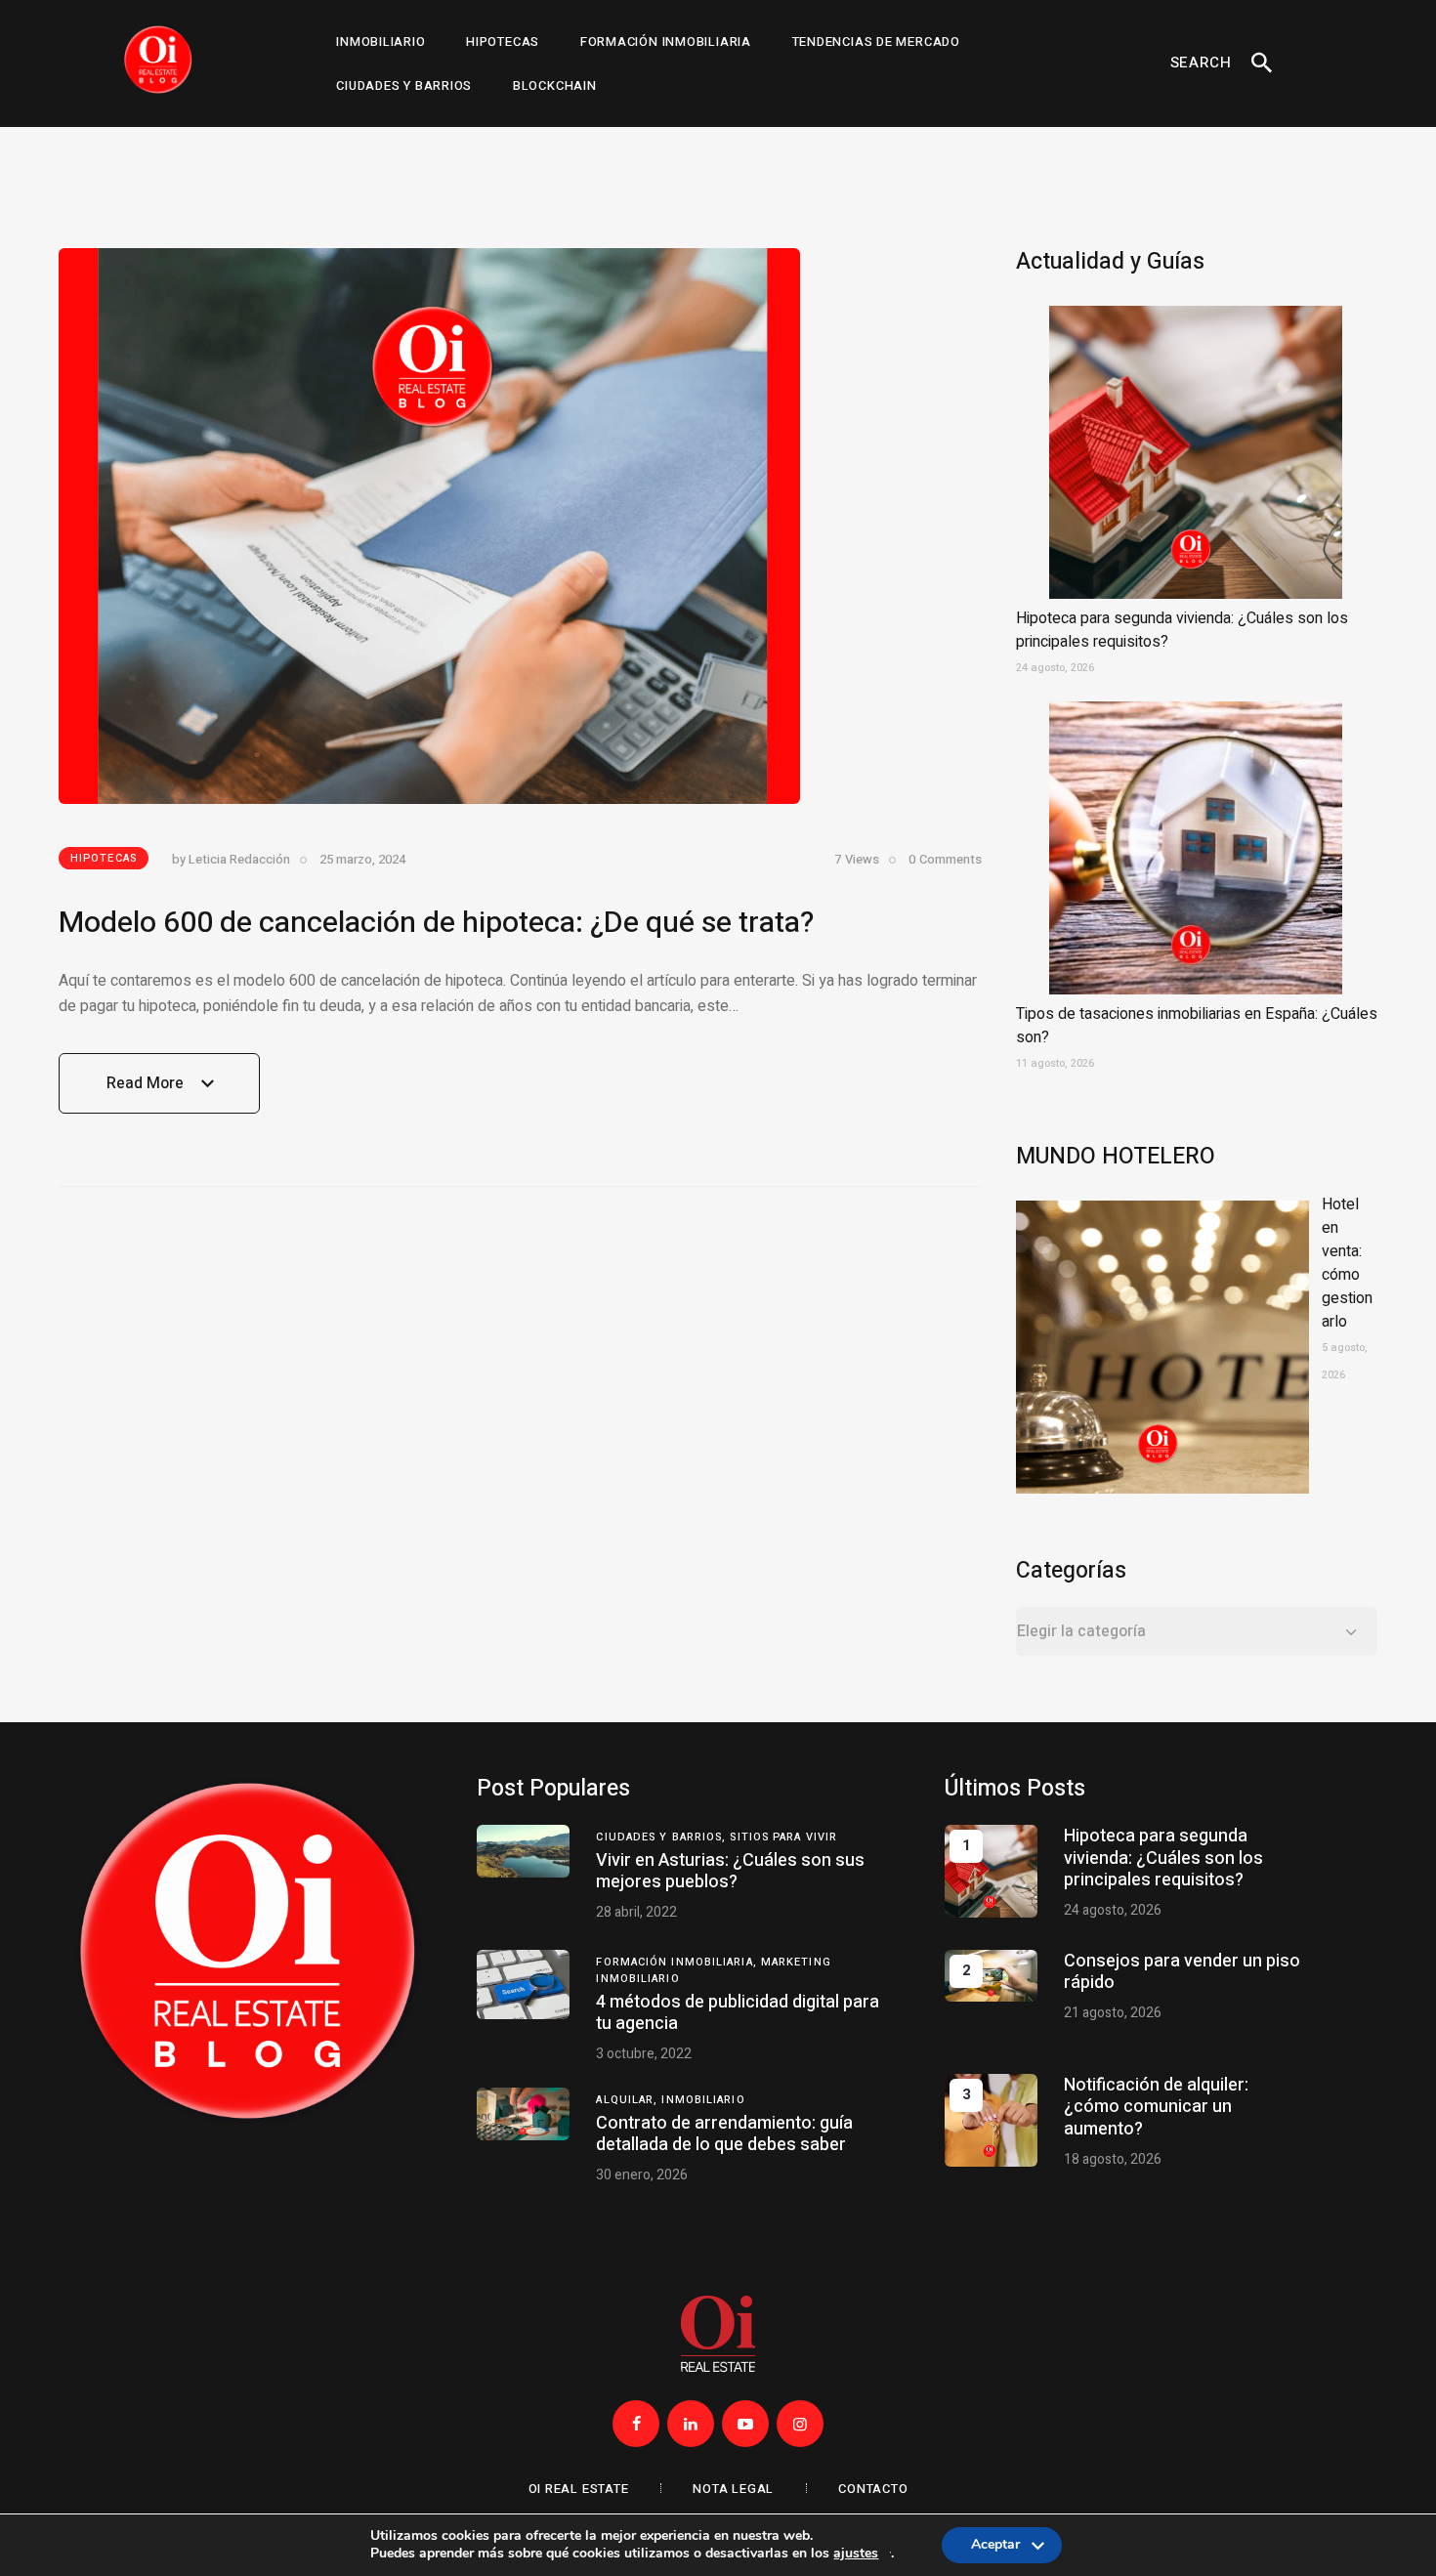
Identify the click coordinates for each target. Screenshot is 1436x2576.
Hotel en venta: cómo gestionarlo (1347, 1263)
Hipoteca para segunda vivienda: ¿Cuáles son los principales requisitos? (1163, 1858)
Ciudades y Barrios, (663, 1837)
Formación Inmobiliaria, (678, 1962)
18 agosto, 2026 (1113, 2159)
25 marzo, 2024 (362, 859)
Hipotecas (104, 858)
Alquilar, (629, 2100)
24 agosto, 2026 (1113, 1910)
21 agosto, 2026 (1113, 2013)
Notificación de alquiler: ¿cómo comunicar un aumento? (1156, 2107)
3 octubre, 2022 (644, 2054)
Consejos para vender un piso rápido (1182, 1972)
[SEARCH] (1262, 63)
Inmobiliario (703, 2100)
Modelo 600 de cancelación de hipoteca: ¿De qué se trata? (436, 923)
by (231, 859)
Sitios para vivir (783, 1837)
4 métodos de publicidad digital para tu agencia (738, 2013)
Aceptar (995, 2549)
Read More (145, 1093)
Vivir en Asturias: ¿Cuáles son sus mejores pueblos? (730, 1871)
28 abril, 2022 (636, 1912)
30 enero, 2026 (642, 2175)
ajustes (856, 2554)
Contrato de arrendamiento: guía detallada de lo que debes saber (724, 2134)
